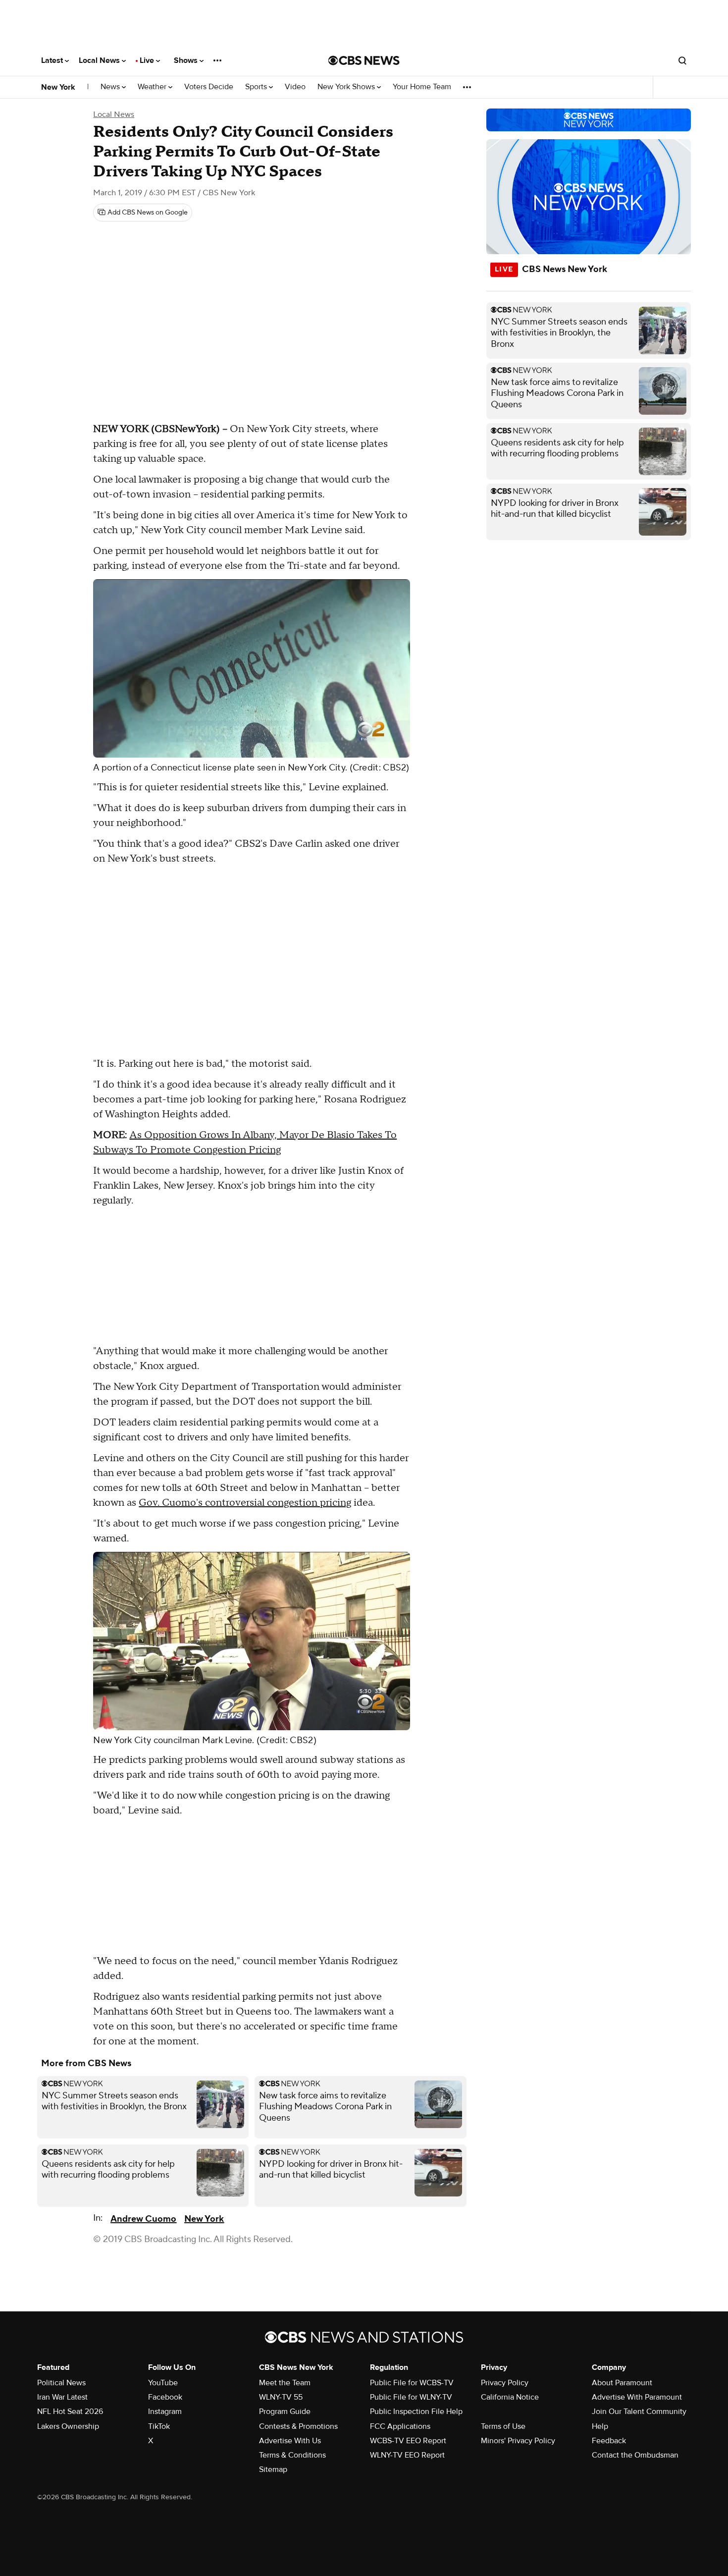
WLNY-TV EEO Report (407, 2455)
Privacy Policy (505, 2383)
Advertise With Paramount (637, 2397)
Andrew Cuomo (143, 2219)
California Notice (510, 2397)
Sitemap (273, 2469)
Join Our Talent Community (639, 2412)
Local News (100, 60)
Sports (257, 87)
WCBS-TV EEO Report (408, 2441)
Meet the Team (285, 2383)
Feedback (609, 2441)
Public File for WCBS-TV (412, 2383)
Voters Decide (209, 87)
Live (148, 60)
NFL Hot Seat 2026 (70, 2412)
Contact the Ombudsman (635, 2455)
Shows (187, 60)
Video (295, 87)
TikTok (159, 2426)
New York (58, 87)
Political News (61, 2383)
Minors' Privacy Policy (518, 2441)
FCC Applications (400, 2426)
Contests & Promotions (298, 2426)
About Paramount (622, 2383)
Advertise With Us (290, 2441)
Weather (153, 87)
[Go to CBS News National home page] (364, 60)
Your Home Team (422, 87)
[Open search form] (682, 60)
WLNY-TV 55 (281, 2397)
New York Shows (347, 87)
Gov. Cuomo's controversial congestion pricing (245, 1503)
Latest (53, 60)
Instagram (165, 2412)
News (111, 87)
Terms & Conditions (292, 2455)
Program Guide (285, 2412)
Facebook (165, 2397)
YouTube (163, 2383)
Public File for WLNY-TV (411, 2397)
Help (600, 2426)
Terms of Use (503, 2426)
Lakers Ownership (68, 2426)
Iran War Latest (62, 2397)
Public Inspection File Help (416, 2412)
